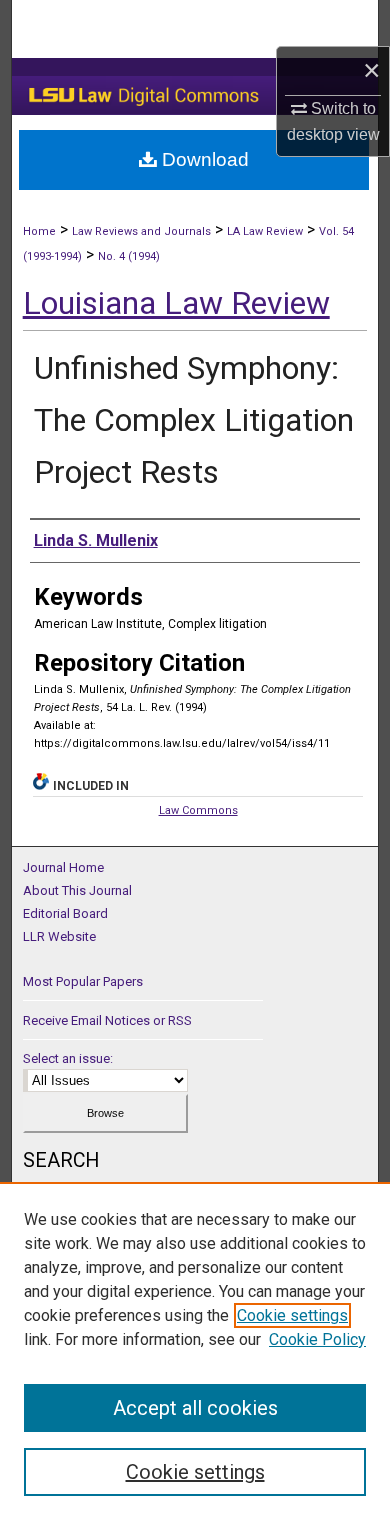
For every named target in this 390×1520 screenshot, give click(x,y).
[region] (195, 1351)
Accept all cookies (195, 1408)
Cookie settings (292, 1315)
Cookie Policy (317, 1339)
